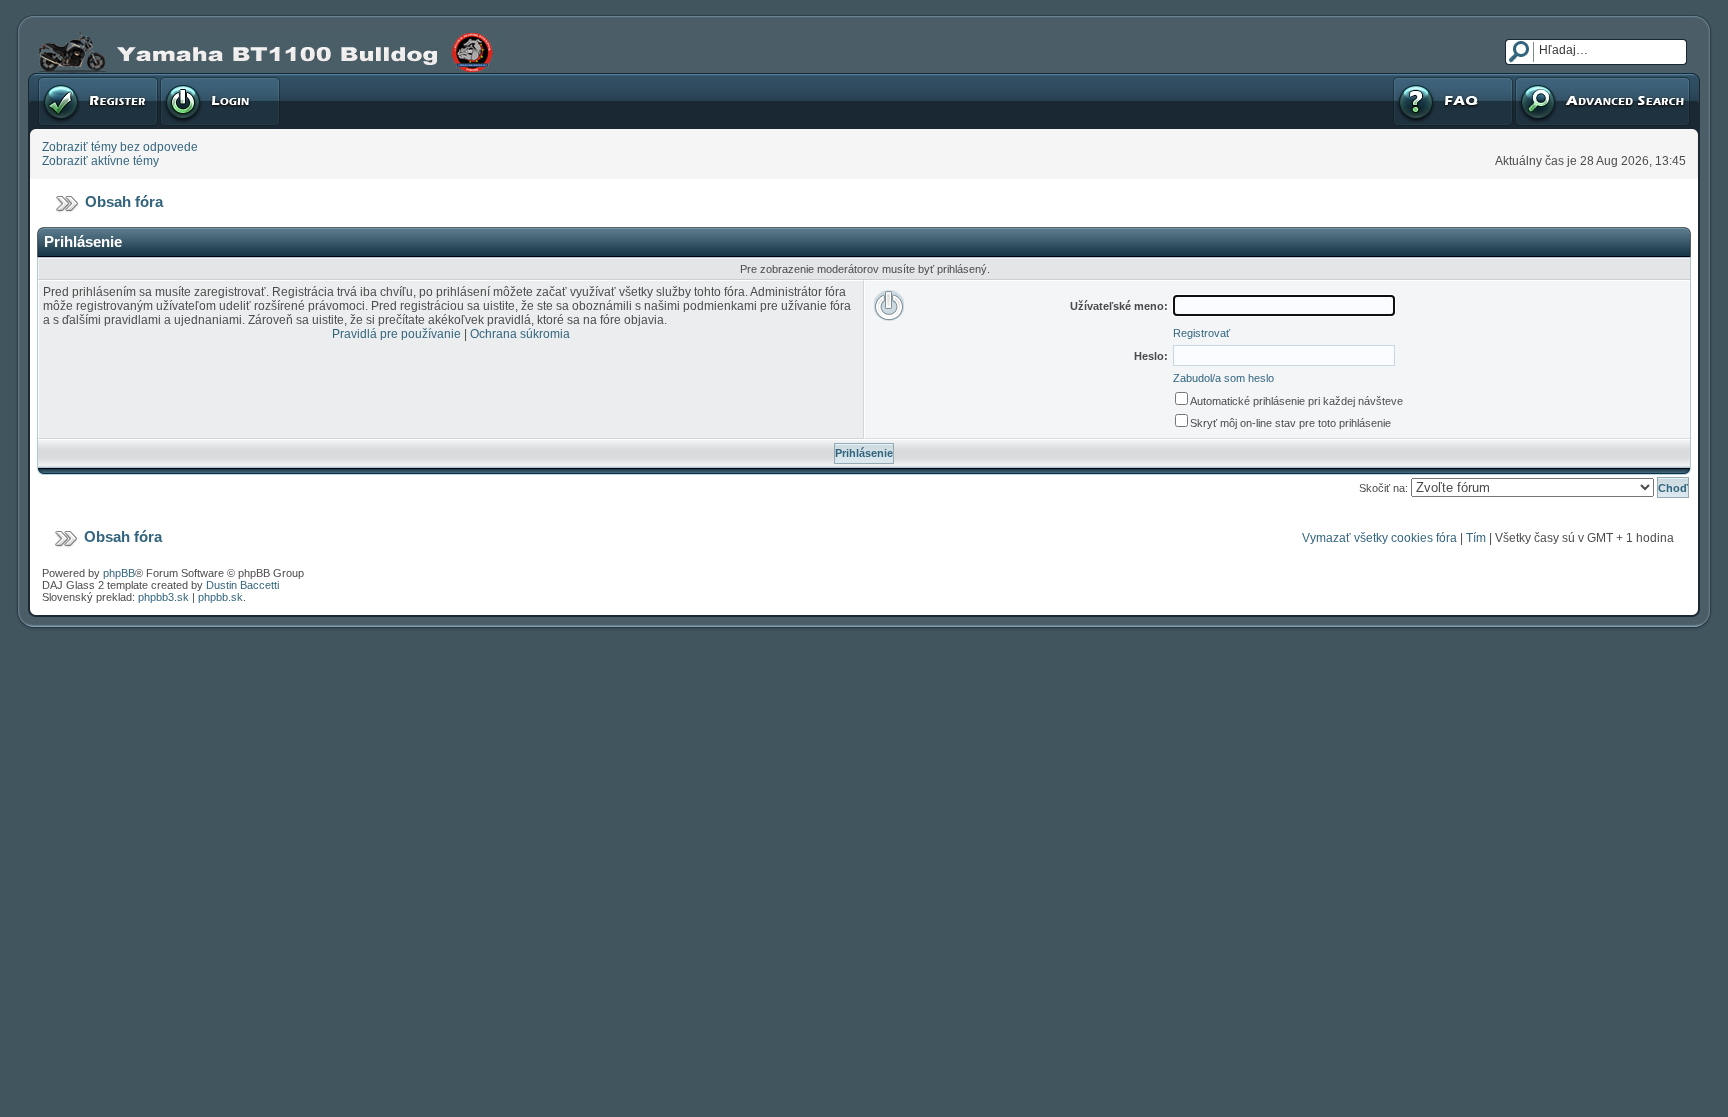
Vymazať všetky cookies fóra (1379, 538)
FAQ (1403, 80)
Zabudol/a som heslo (1223, 378)
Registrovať (69, 80)
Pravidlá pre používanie (396, 334)
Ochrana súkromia (520, 334)
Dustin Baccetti (242, 585)
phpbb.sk (220, 597)
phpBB (119, 573)
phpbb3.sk (163, 597)
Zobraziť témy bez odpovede (120, 147)
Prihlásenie (190, 80)
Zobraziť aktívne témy (100, 161)
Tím (1476, 538)
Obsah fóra (124, 201)
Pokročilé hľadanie (1565, 80)
